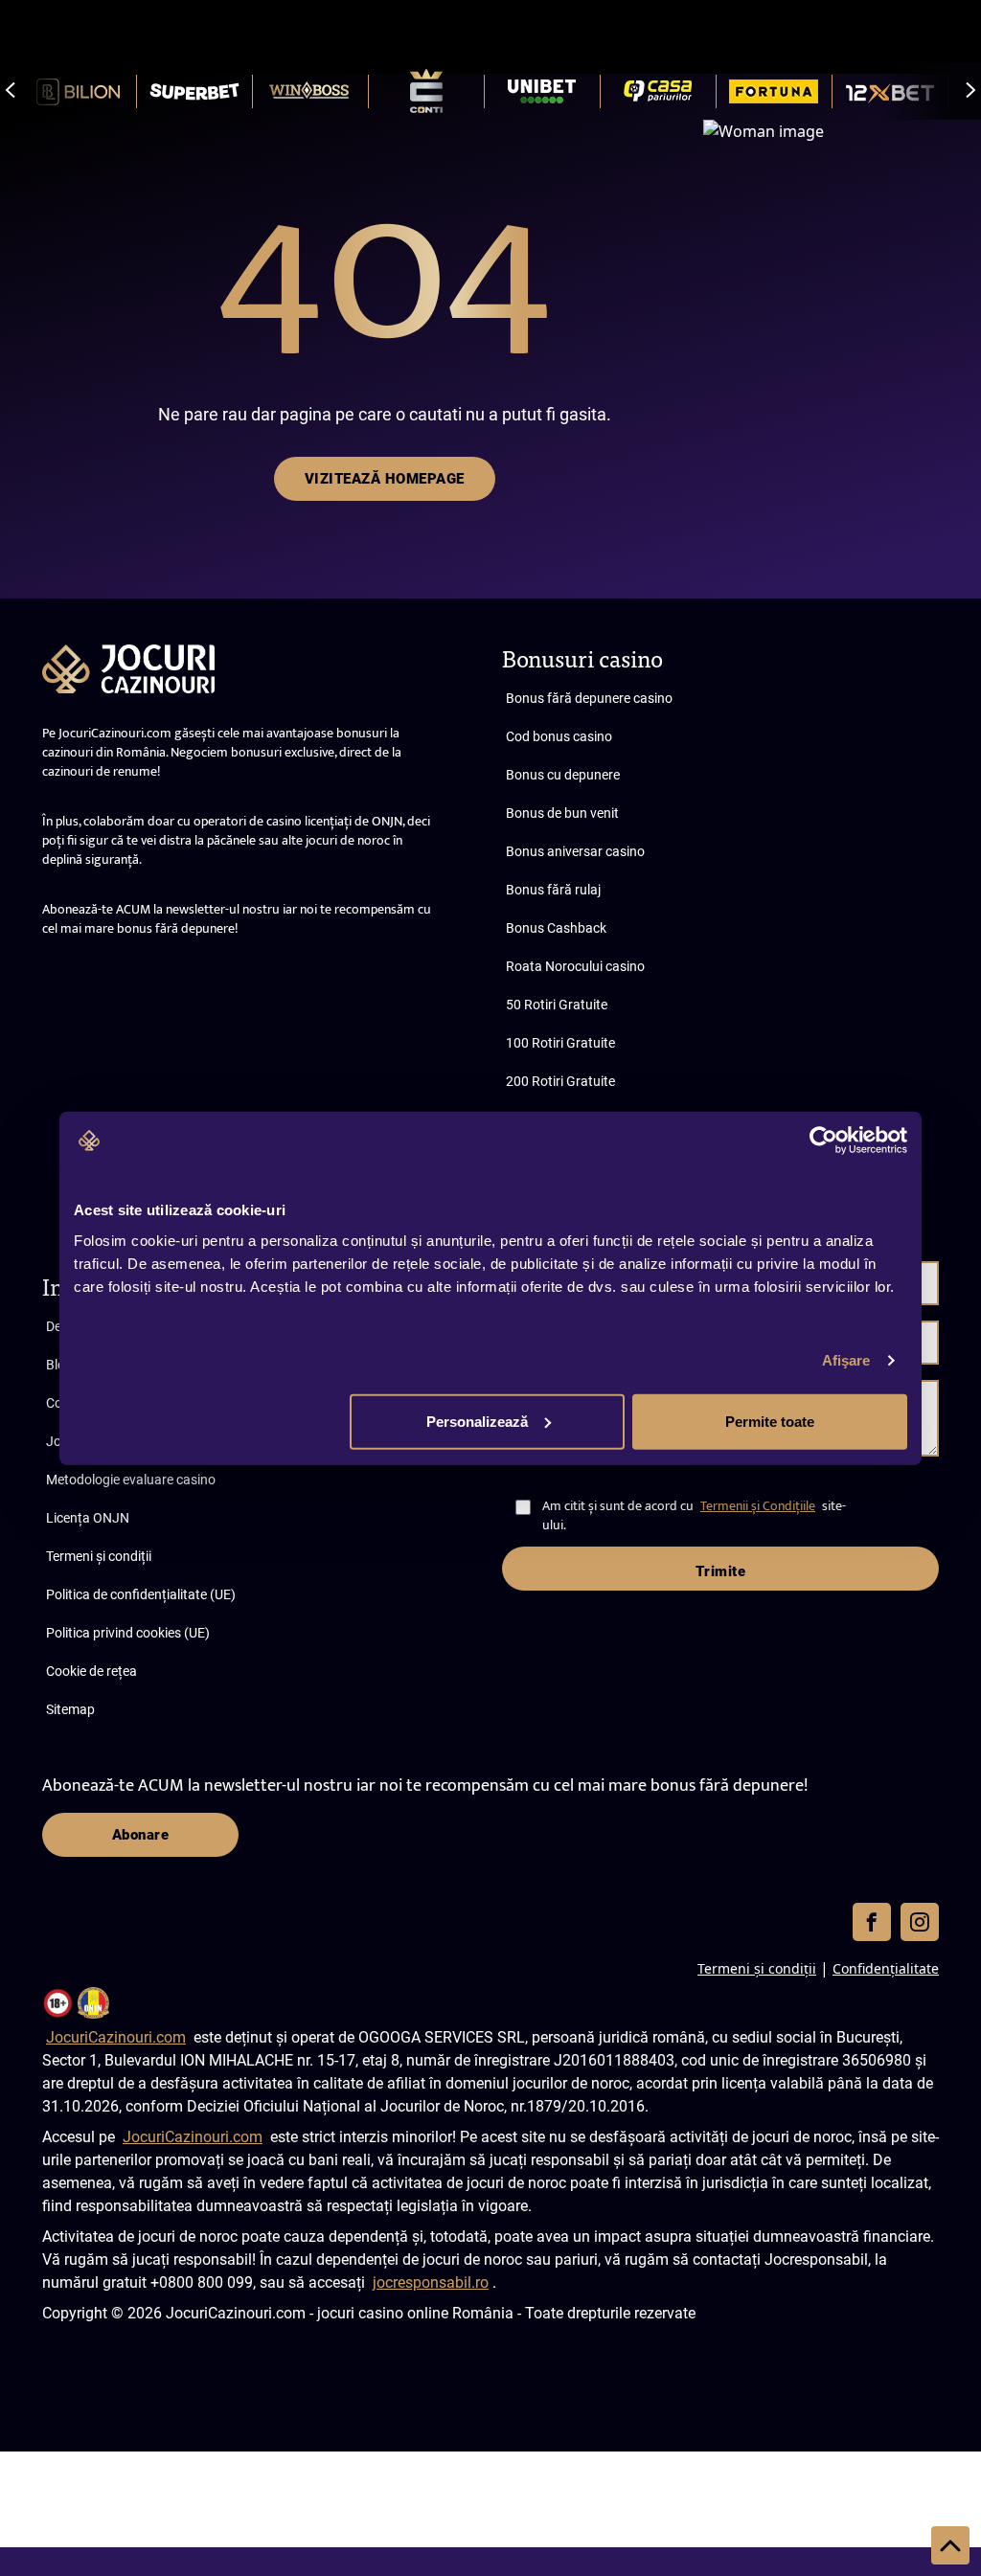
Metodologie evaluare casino (131, 1480)
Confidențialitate (886, 1968)
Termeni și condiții (99, 1556)
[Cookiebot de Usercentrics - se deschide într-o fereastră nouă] (823, 1141)
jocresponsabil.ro (431, 2282)
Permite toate (770, 1421)
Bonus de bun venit (562, 813)
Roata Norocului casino (575, 966)
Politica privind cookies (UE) (128, 1633)
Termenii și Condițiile (758, 1506)
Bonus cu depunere (563, 775)
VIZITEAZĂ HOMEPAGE (385, 479)
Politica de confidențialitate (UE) (141, 1594)
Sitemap (70, 1709)
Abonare (141, 1835)
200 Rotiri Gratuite (560, 1081)
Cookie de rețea (91, 1671)
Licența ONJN (88, 1518)
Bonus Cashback (556, 928)
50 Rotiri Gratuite (557, 1005)
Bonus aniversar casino (575, 851)
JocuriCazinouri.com (116, 2037)
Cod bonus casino (559, 736)
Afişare (846, 1360)
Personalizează (477, 1421)
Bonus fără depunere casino (589, 698)
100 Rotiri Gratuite (560, 1043)
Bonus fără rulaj (553, 890)
